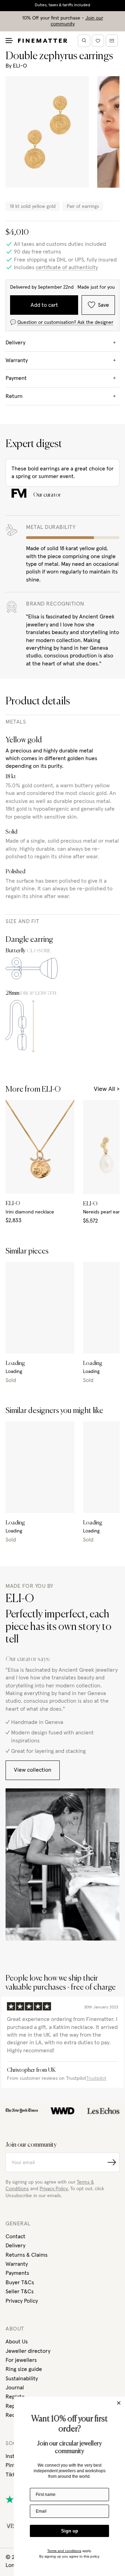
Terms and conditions (64, 2551)
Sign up (70, 2531)
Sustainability (22, 2379)
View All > (107, 1089)
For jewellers (21, 2360)
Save (103, 305)
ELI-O (20, 66)
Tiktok (13, 2475)
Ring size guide (24, 2369)
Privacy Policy (22, 2301)
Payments (17, 2273)
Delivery (15, 2246)
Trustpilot (96, 2078)
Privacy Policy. (54, 2189)
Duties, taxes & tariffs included (62, 5)
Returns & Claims (27, 2255)
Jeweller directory (28, 2351)
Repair (14, 2406)
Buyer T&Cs (20, 2282)
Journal (15, 2388)
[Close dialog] (119, 2403)
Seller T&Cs (20, 2292)
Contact (15, 2237)
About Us (17, 2342)
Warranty (17, 2264)
